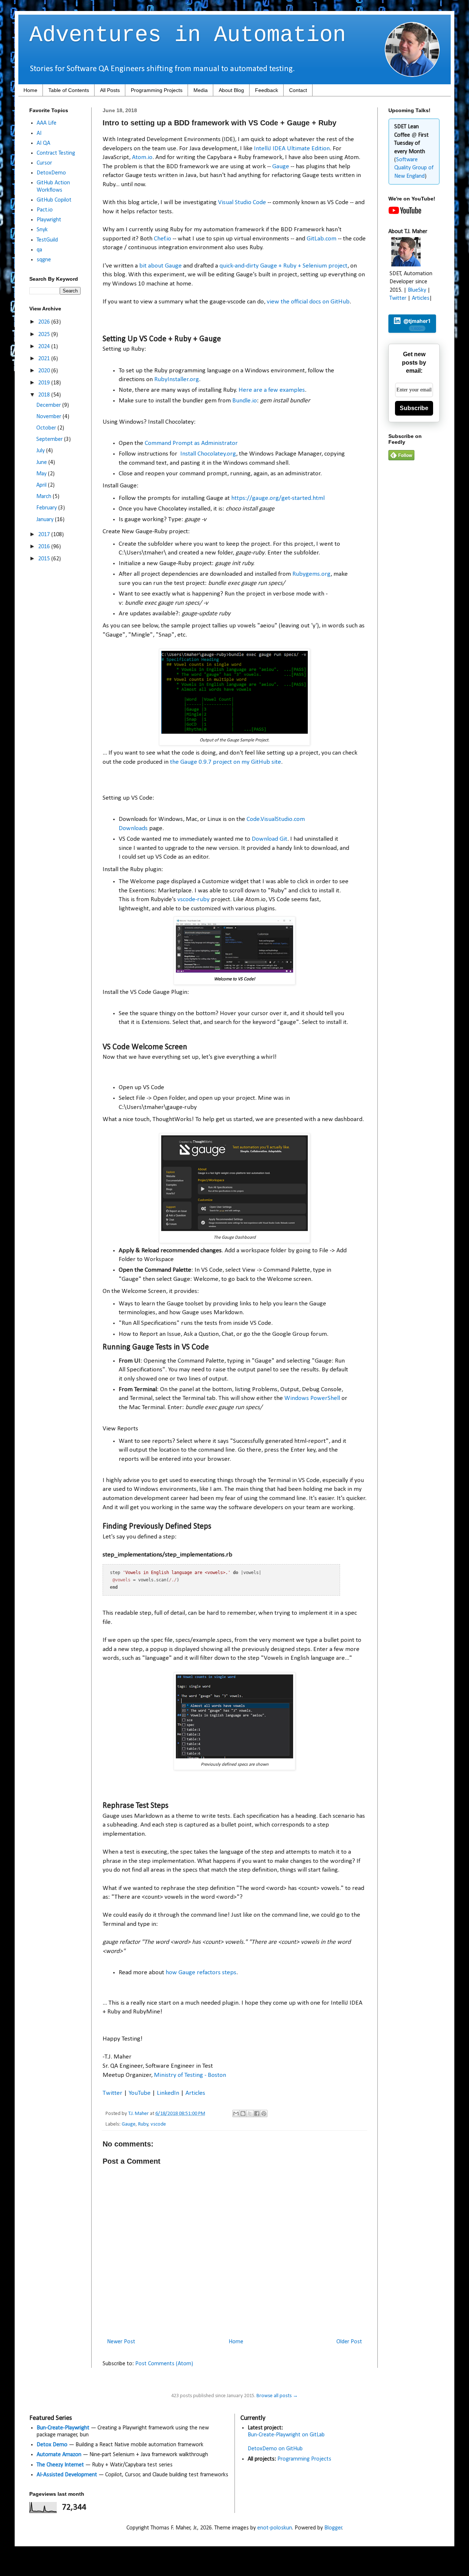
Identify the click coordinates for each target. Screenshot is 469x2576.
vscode (158, 2124)
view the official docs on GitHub (308, 302)
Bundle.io (245, 401)
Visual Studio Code (242, 202)
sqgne (44, 260)
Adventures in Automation (188, 35)
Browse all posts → (277, 2396)
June (42, 462)
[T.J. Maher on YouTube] (405, 213)
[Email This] (236, 2114)
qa (39, 250)
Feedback (267, 90)
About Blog (231, 90)
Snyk (42, 230)
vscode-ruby (193, 900)
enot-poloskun (275, 2528)
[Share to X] (250, 2114)
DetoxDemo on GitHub (275, 2449)
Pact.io (45, 210)
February (47, 508)
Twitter (112, 2093)
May (42, 474)
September (50, 439)
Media (201, 90)
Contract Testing (56, 153)
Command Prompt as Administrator (191, 443)
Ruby (143, 2124)
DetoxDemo (51, 173)
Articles (195, 2093)
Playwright (49, 220)
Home (30, 90)
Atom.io (142, 157)
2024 (45, 347)
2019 (45, 383)
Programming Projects (157, 90)
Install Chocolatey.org (208, 454)
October (47, 428)
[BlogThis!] (243, 2114)
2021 (45, 359)
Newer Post (121, 2342)
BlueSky (417, 290)
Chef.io (163, 239)
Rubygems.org (311, 574)
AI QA (43, 143)
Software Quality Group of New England (414, 168)
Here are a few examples (272, 390)
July (41, 451)
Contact (298, 90)
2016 (45, 547)
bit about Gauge (160, 266)
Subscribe (414, 408)
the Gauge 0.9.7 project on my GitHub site (226, 762)
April (42, 485)
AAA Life (47, 123)
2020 (45, 371)
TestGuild (47, 240)
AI (39, 133)
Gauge (281, 167)
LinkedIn (168, 2093)
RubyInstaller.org (177, 379)
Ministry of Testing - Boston (190, 2075)
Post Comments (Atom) (164, 2364)
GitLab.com (322, 239)
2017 (45, 535)
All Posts (110, 90)
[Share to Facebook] (257, 2114)
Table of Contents (69, 90)
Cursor (44, 163)
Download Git (269, 839)
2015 (45, 559)
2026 (45, 322)
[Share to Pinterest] (264, 2114)
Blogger (333, 2528)
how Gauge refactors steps (201, 1973)
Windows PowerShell (312, 1398)
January (46, 520)
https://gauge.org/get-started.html (278, 498)
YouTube (140, 2093)
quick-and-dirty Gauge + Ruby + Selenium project (283, 266)
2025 (45, 335)
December (49, 405)
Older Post (349, 2342)
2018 (45, 395)
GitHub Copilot (54, 200)
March (45, 497)
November (49, 417)
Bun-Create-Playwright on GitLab (286, 2435)
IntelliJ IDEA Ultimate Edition (292, 149)
